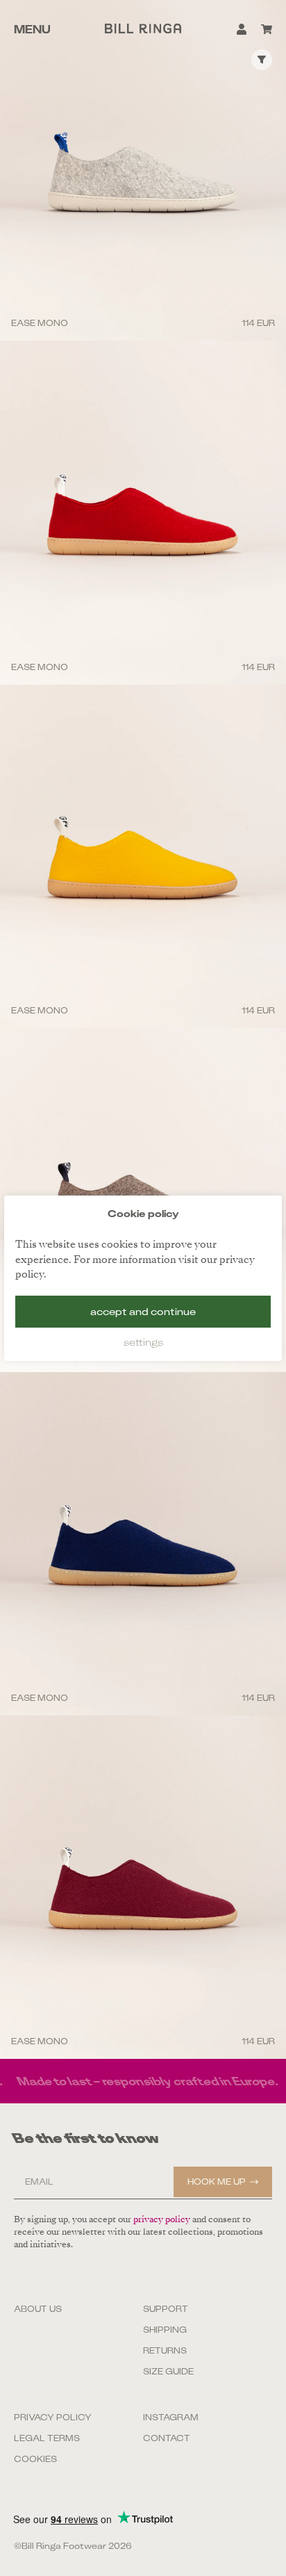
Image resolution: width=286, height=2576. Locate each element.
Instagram (171, 2418)
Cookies (35, 2459)
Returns (165, 2351)
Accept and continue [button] (143, 1312)
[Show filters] (262, 60)
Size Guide (168, 2372)
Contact (167, 2438)
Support (166, 2309)
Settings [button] (143, 1342)
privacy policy (162, 2219)
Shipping (165, 2330)
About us (38, 2309)
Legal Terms (47, 2438)
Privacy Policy (53, 2418)
